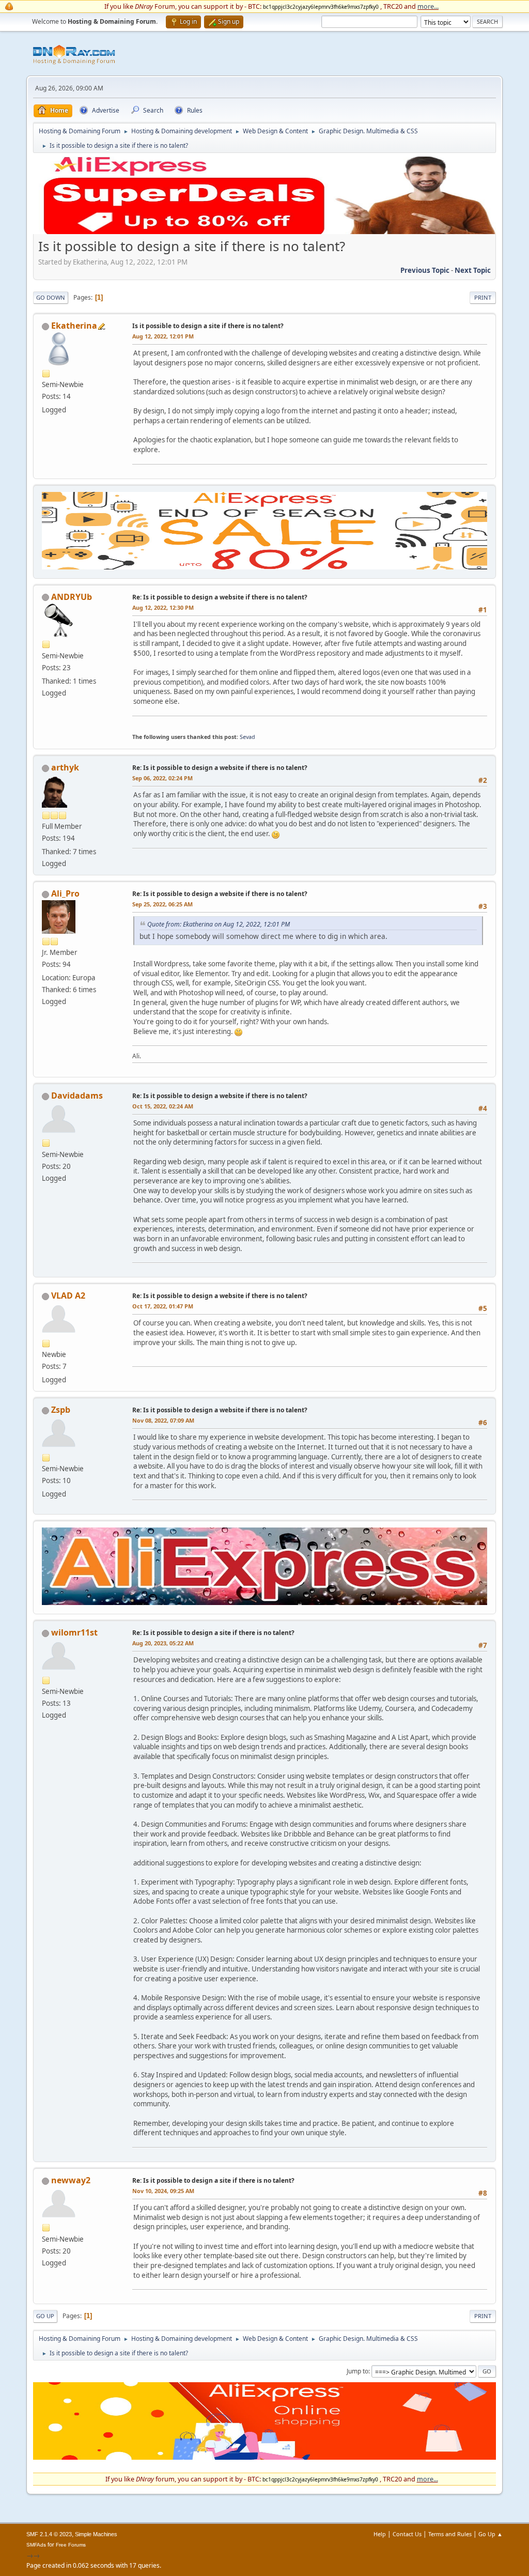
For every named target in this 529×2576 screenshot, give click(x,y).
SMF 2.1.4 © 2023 (49, 2534)
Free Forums (71, 2545)
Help (380, 2534)
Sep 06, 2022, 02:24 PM (162, 778)
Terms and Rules (450, 2534)
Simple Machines (96, 2534)
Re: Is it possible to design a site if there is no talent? (213, 1633)
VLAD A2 (68, 1295)
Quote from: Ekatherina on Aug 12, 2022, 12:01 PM (219, 924)
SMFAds (36, 2545)
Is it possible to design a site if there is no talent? (208, 326)
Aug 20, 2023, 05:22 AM (163, 1643)
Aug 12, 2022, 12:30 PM (163, 607)
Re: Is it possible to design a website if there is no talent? (220, 597)
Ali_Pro (65, 893)
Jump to (357, 2371)
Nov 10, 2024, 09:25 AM (163, 2191)
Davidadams (77, 1096)
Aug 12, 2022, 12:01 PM (163, 336)
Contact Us (407, 2534)
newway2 (71, 2180)
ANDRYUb (72, 597)
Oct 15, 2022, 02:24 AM (163, 1106)
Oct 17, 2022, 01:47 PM (163, 1306)
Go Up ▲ (491, 2534)
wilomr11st (74, 1632)
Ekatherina (74, 326)
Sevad (247, 737)
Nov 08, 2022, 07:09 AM (163, 1420)
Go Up (45, 2316)
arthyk (65, 767)
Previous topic (425, 270)
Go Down (51, 297)
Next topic (473, 270)
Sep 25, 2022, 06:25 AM (162, 904)
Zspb (61, 1410)
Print (483, 297)
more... (428, 6)
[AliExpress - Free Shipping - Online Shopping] (264, 232)
